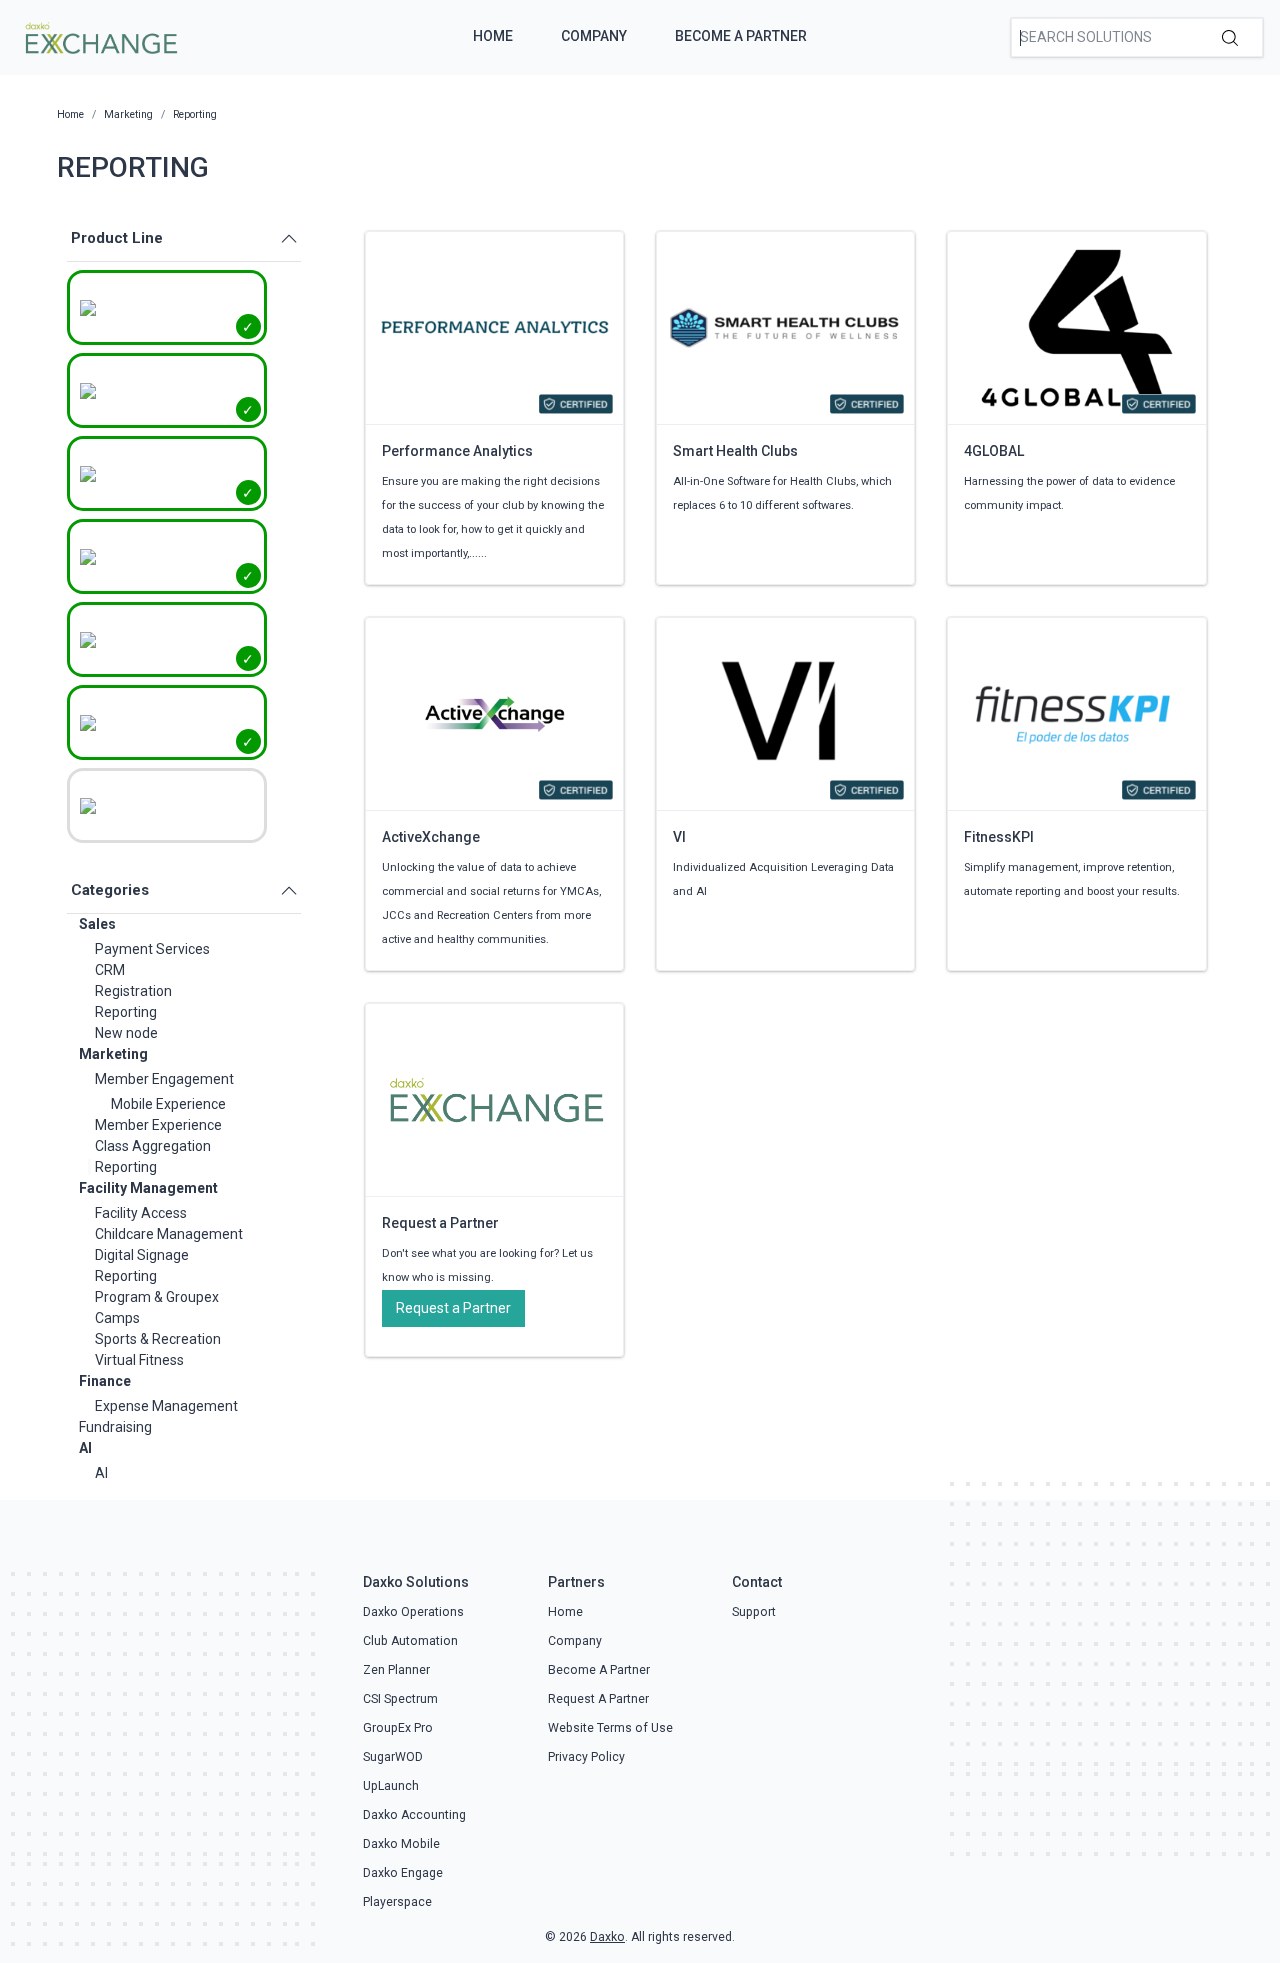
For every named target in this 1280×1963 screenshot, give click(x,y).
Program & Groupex (157, 1297)
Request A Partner (598, 1699)
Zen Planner (396, 1670)
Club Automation (410, 1641)
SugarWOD (393, 1757)
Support (754, 1612)
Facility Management (148, 1188)
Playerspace (397, 1902)
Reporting (126, 1012)
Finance (105, 1381)
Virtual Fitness (139, 1360)
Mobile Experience (168, 1104)
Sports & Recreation (158, 1339)
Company (594, 36)
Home (493, 36)
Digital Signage (142, 1255)
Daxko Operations (413, 1612)
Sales (97, 924)
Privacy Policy (586, 1757)
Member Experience (158, 1125)
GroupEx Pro (398, 1728)
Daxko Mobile (401, 1844)
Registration (133, 991)
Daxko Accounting (414, 1815)
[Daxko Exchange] (99, 36)
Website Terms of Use (610, 1728)
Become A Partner (741, 36)
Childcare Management (169, 1234)
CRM (110, 970)
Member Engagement (164, 1079)
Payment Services (152, 949)
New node (126, 1033)
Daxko (607, 1937)
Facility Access (141, 1213)
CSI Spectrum (400, 1699)
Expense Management (166, 1406)
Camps (117, 1318)
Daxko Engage (403, 1873)
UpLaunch (391, 1786)
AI (85, 1448)
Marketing (113, 1054)
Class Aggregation (153, 1146)
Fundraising (115, 1427)
